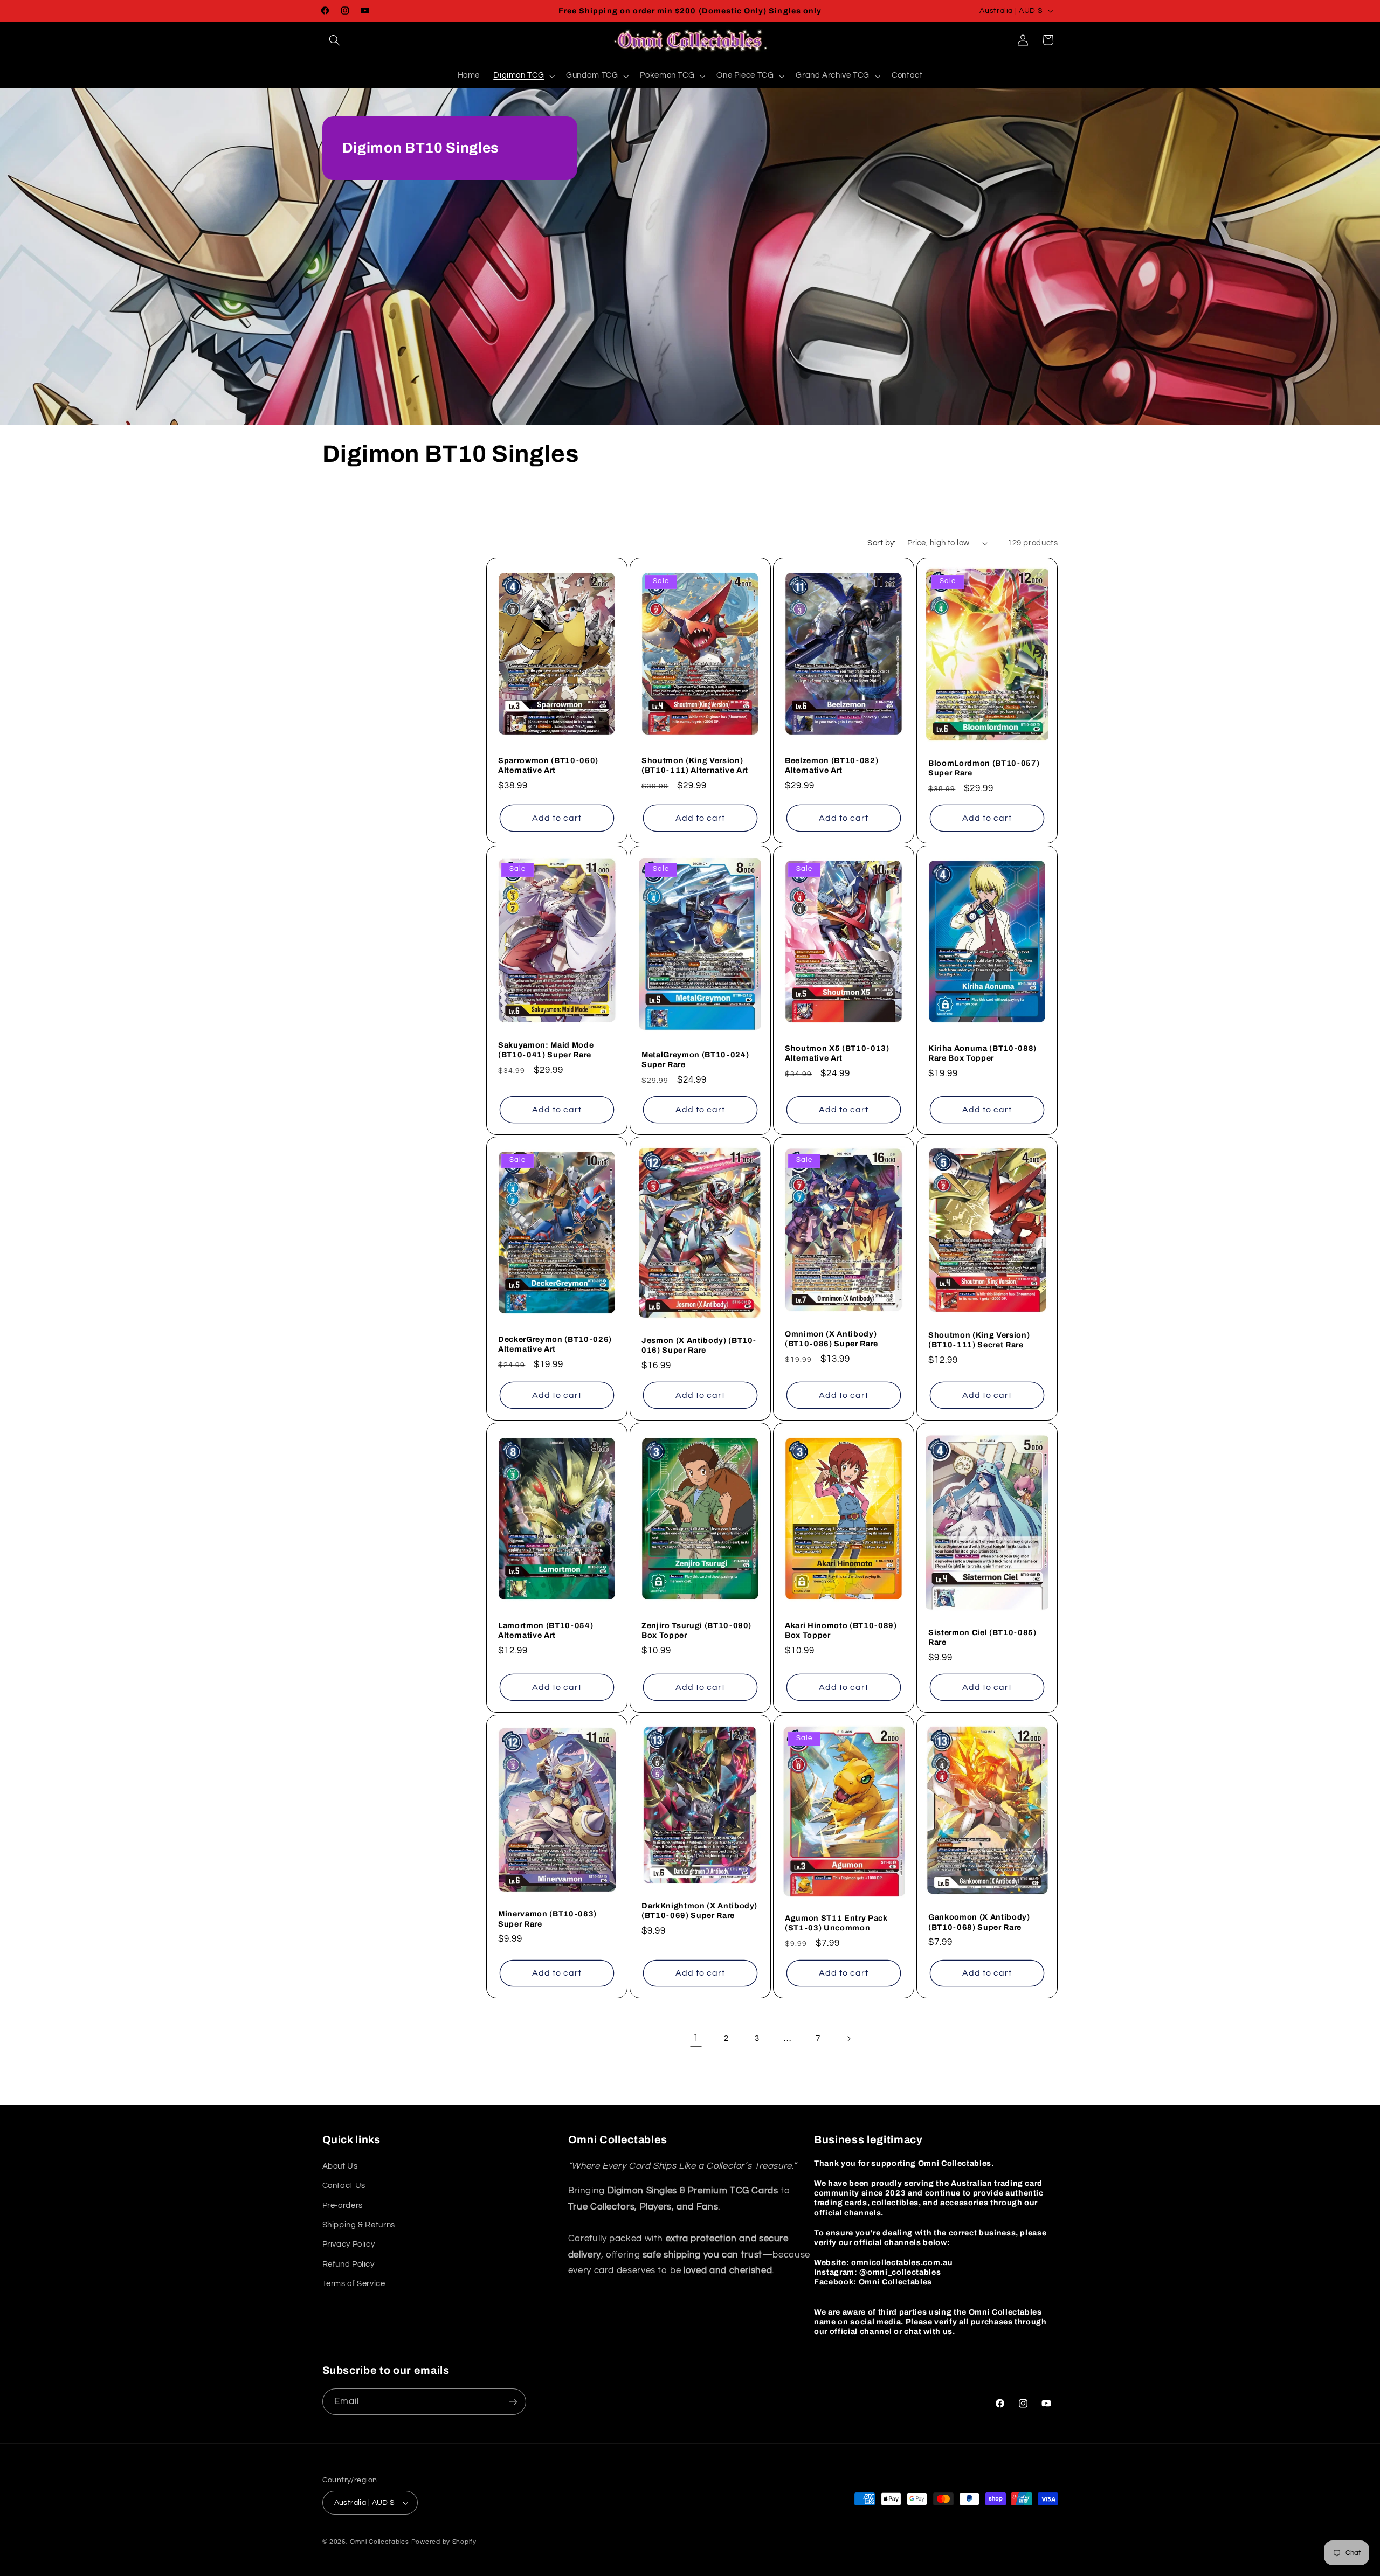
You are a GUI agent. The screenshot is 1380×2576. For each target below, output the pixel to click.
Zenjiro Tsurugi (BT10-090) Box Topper (696, 1630)
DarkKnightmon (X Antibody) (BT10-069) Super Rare (699, 1910)
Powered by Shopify (444, 2542)
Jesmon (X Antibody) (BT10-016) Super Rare (699, 1345)
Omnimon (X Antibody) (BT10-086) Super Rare (832, 1339)
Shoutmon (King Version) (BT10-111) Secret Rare (979, 1340)
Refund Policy (349, 2264)
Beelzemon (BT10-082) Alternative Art (832, 765)
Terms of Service (354, 2284)
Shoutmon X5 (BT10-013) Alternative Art (837, 1052)
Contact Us (344, 2186)
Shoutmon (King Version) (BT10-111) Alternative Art (695, 765)
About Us (340, 2166)
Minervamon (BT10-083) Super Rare (547, 1919)
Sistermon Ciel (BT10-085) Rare (982, 1637)
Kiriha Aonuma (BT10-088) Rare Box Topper (982, 1052)
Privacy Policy (349, 2244)
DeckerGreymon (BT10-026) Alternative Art (555, 1344)
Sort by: (881, 543)
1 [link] (696, 2038)
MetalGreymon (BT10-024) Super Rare (695, 1059)
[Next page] (848, 2039)
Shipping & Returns (359, 2225)
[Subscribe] (513, 2402)
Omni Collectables (379, 2542)
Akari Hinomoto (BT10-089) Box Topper (841, 1630)
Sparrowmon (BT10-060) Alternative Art (548, 765)
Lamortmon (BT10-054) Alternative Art (546, 1630)
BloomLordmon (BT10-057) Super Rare (984, 768)
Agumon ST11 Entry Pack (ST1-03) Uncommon (836, 1923)
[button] (335, 40)
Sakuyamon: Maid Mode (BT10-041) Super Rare (546, 1049)
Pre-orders (343, 2205)
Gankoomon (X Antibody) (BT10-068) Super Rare (979, 1922)
